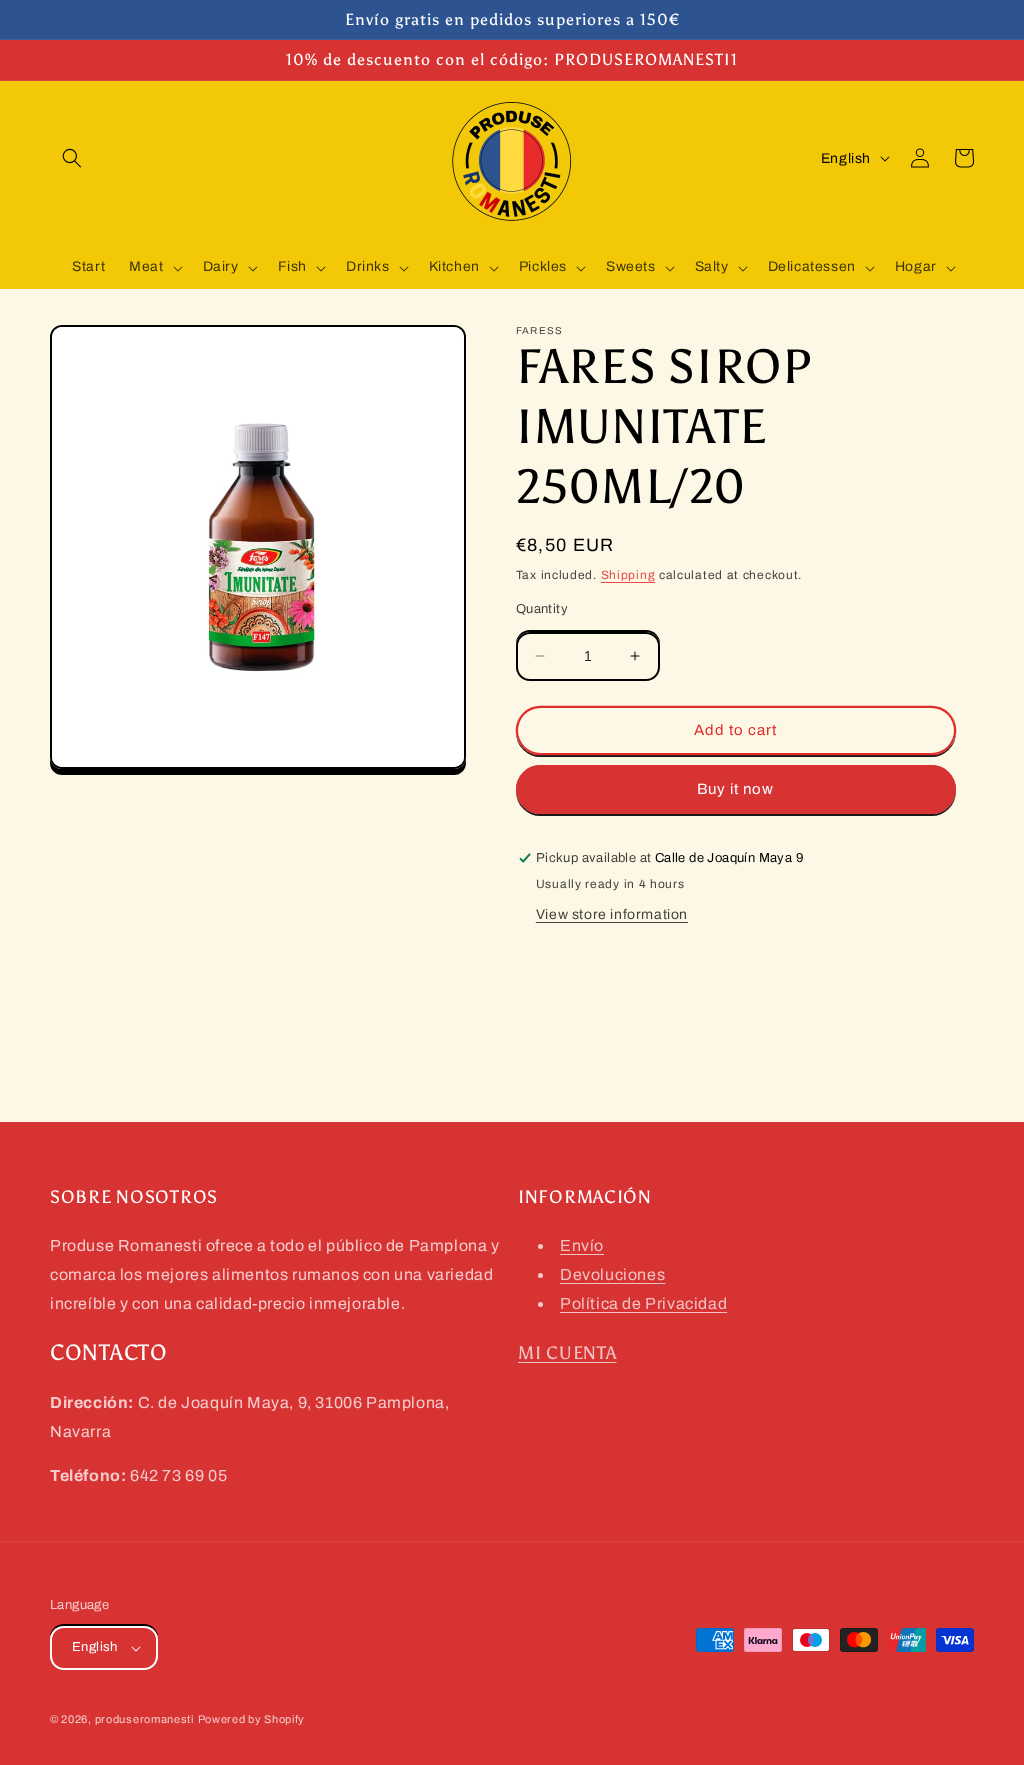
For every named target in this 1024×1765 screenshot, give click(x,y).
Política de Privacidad (643, 1303)
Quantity (542, 609)
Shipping (628, 575)
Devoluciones (612, 1274)
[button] (72, 158)
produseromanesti (144, 1719)
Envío (582, 1245)
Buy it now (735, 789)
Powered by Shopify (252, 1719)
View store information (612, 914)
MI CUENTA (567, 1353)
